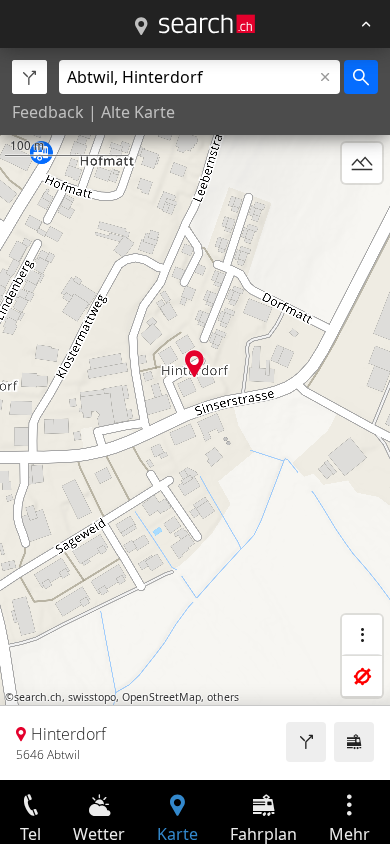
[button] (194, 363)
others (223, 697)
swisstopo (92, 697)
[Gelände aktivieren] (362, 163)
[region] (195, 414)
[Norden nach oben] (362, 211)
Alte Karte (138, 112)
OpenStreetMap (161, 697)
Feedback (48, 112)
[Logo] (207, 24)
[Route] (306, 742)
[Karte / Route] (141, 27)
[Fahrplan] (354, 742)
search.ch (38, 697)
